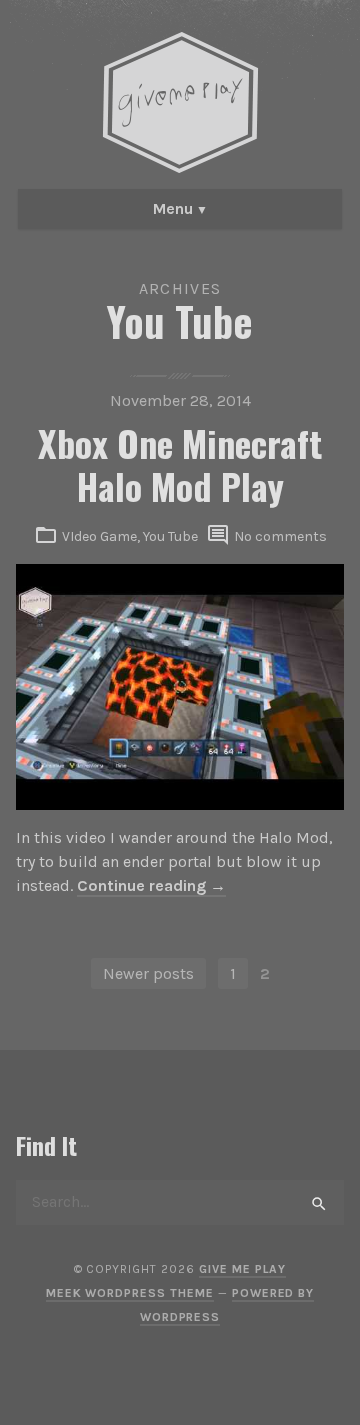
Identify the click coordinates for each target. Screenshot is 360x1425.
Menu (173, 208)
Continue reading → (151, 885)
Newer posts (148, 973)
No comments (280, 536)
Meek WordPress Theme (130, 1293)
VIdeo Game (99, 536)
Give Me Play (243, 1269)
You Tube (170, 536)
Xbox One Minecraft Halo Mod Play (180, 464)
